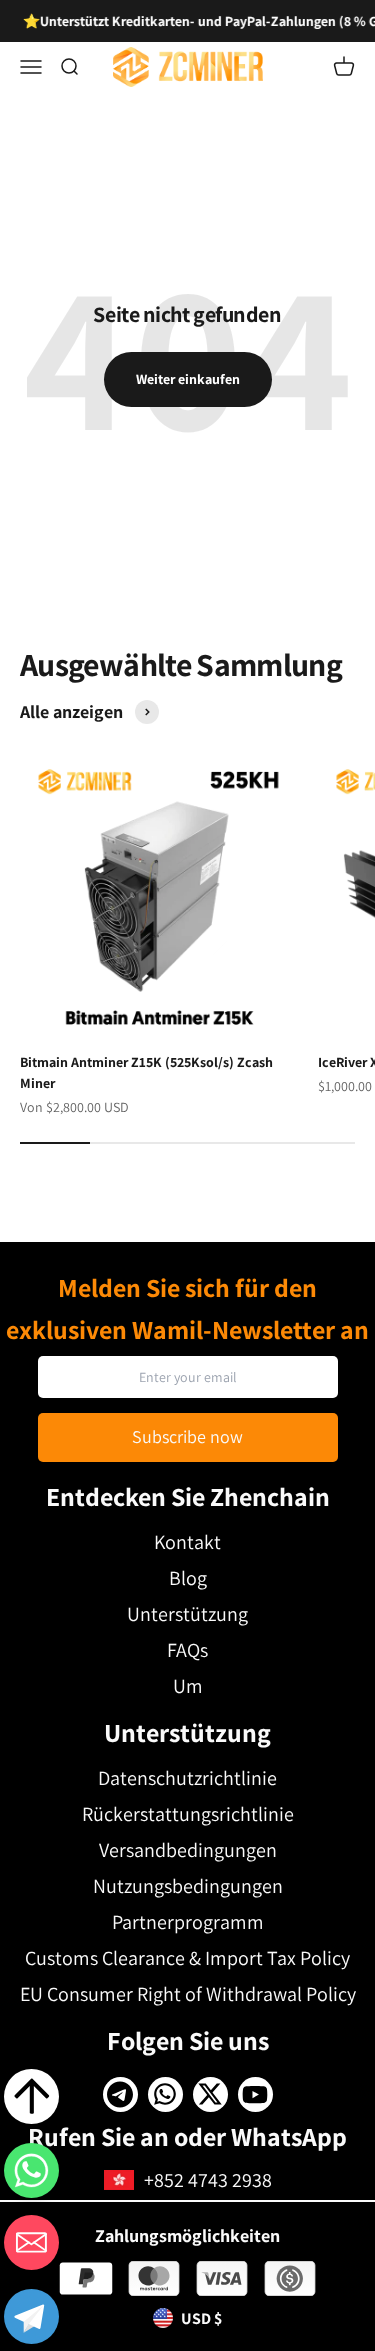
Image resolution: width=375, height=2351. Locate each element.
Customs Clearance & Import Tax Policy (187, 1958)
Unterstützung (187, 1614)
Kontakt (187, 1542)
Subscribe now (187, 1436)
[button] (31, 2320)
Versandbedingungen (188, 1850)
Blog (188, 1578)
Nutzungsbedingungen (188, 1886)
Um (188, 1686)
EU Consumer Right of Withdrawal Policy (188, 1994)
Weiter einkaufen (188, 379)
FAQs (187, 1650)
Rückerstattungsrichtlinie (188, 1814)
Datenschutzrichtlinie (187, 1778)
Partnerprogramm (188, 1922)
